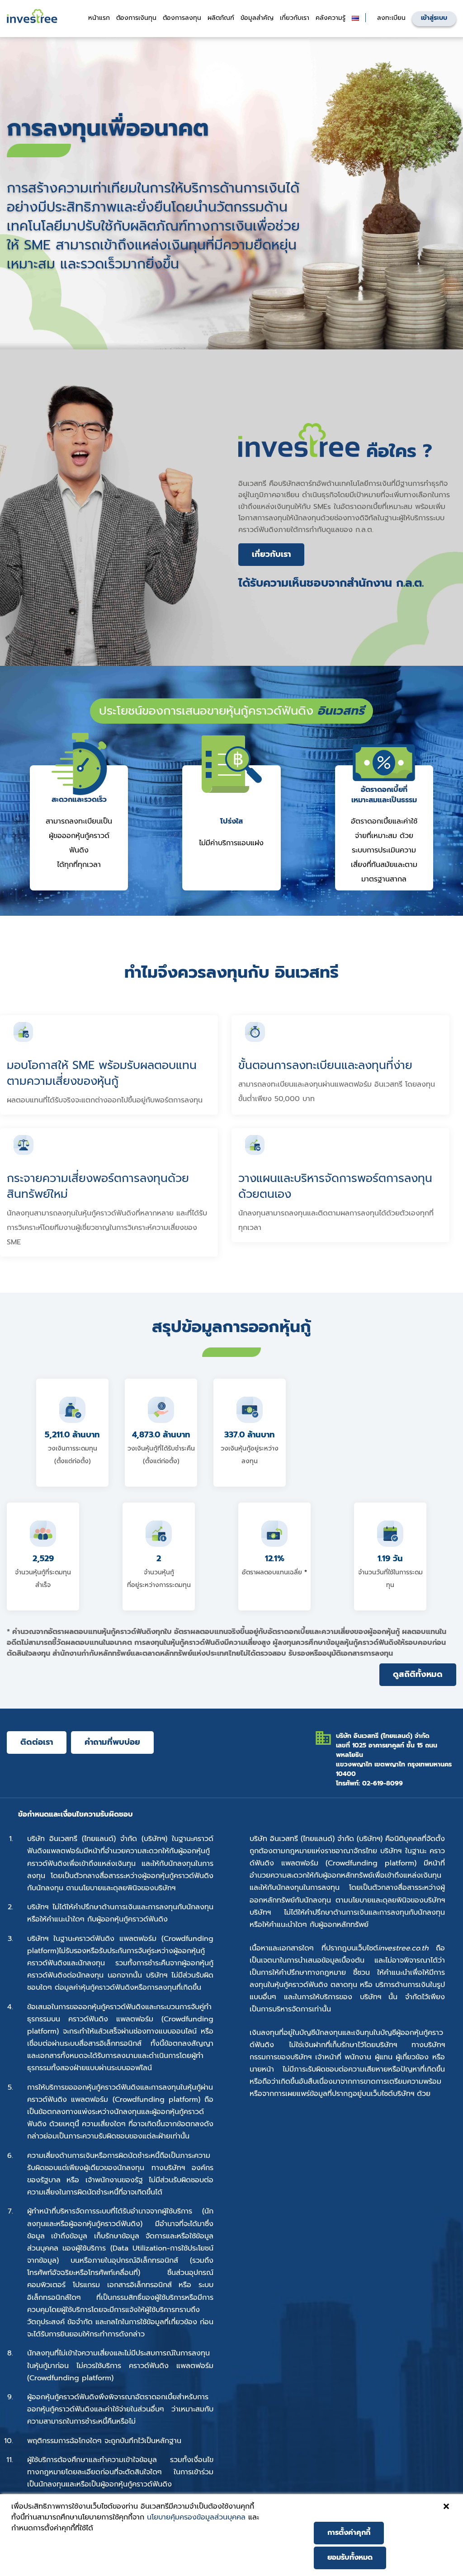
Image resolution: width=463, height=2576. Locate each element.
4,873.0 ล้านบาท (161, 1435)
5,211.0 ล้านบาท (72, 1435)
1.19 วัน (390, 1559)
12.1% (275, 1559)
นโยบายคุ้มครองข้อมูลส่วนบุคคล (196, 2517)
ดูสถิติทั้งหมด (418, 1674)
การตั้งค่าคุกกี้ (349, 2533)
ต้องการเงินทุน (136, 18)
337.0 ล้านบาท (250, 1435)
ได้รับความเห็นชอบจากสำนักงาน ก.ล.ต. (331, 583)
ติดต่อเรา (37, 1742)
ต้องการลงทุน (182, 18)
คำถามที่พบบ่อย (112, 1742)
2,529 (43, 1559)
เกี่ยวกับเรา (271, 554)
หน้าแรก (99, 18)
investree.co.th (403, 1948)
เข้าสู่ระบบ (434, 18)
